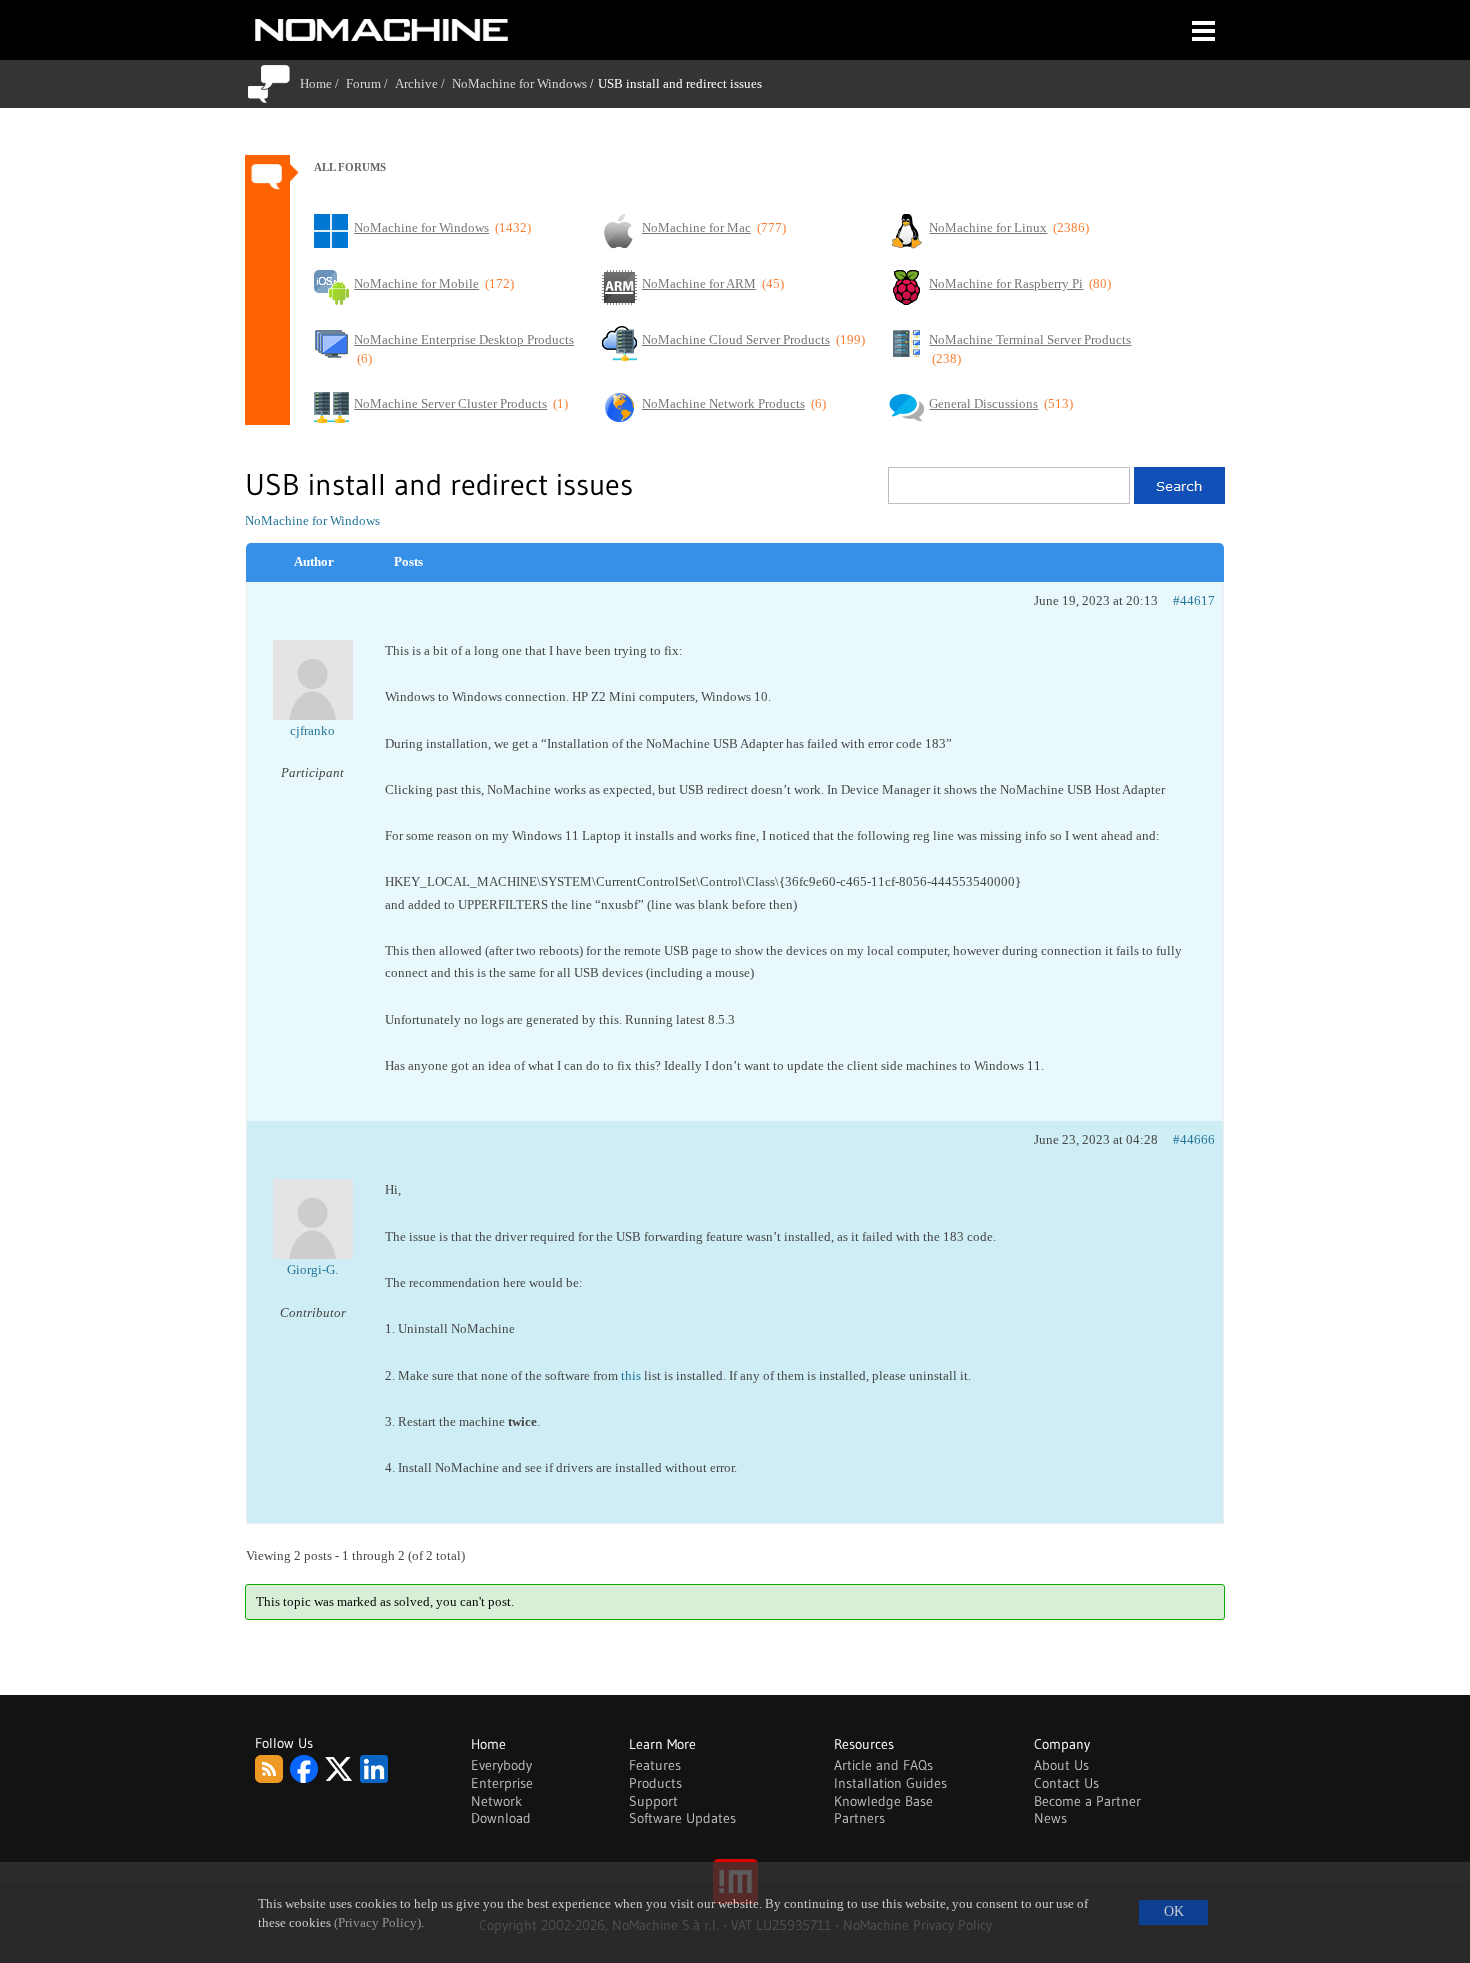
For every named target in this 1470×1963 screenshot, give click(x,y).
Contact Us (1066, 1783)
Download (501, 1818)
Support (653, 1801)
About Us (1061, 1765)
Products (655, 1783)
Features (655, 1765)
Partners (859, 1818)
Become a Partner (1087, 1801)
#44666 (1194, 1139)
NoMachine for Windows (519, 83)
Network (496, 1801)
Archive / (423, 83)
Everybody (501, 1765)
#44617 (1194, 600)
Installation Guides (890, 1783)
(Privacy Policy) (377, 1923)
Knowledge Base (883, 1801)
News (1050, 1818)
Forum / (370, 83)
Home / (323, 83)
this (631, 1375)
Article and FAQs (883, 1765)
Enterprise (502, 1783)
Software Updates (682, 1818)
